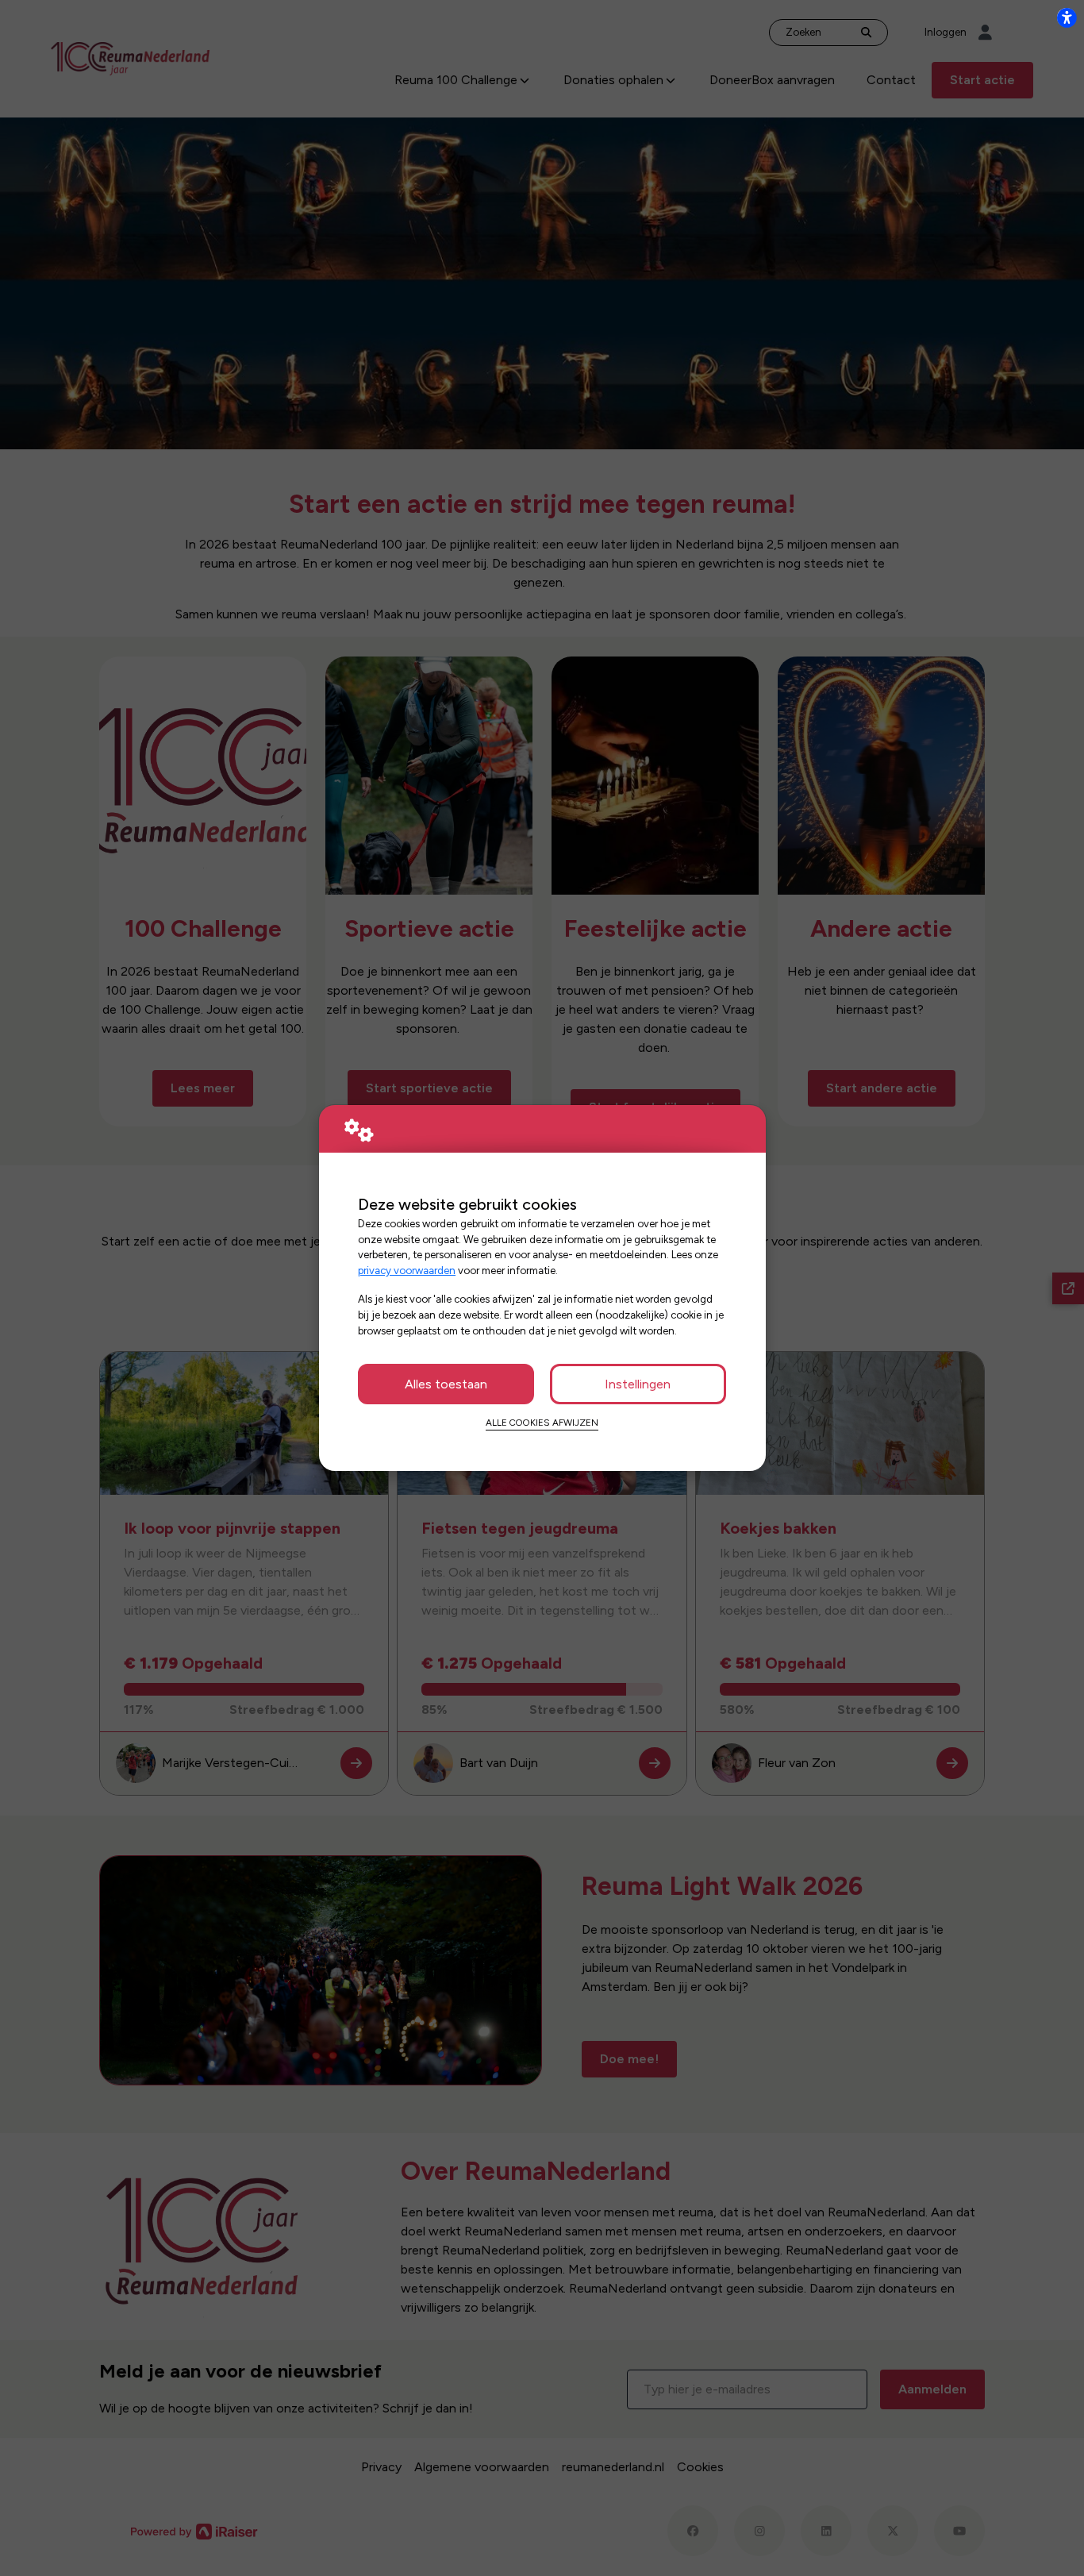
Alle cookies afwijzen (542, 1423)
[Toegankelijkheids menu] (1067, 17)
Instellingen (638, 1384)
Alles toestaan (446, 1384)
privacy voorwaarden (407, 1270)
